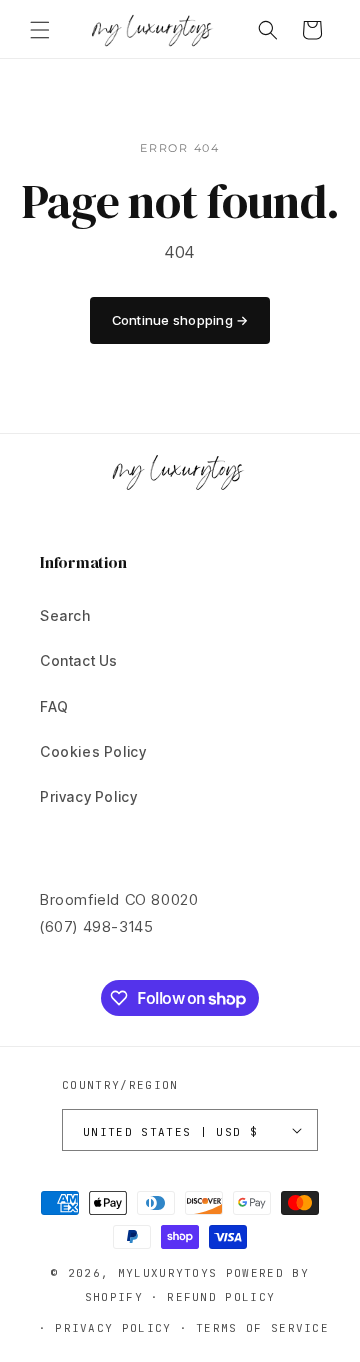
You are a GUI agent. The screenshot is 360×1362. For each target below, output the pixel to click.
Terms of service (262, 1328)
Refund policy (221, 1297)
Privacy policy (113, 1328)
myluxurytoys (168, 1273)
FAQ (54, 706)
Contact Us (79, 660)
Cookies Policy (93, 751)
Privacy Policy (88, 796)
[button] (40, 30)
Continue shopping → (180, 320)
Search (65, 615)
